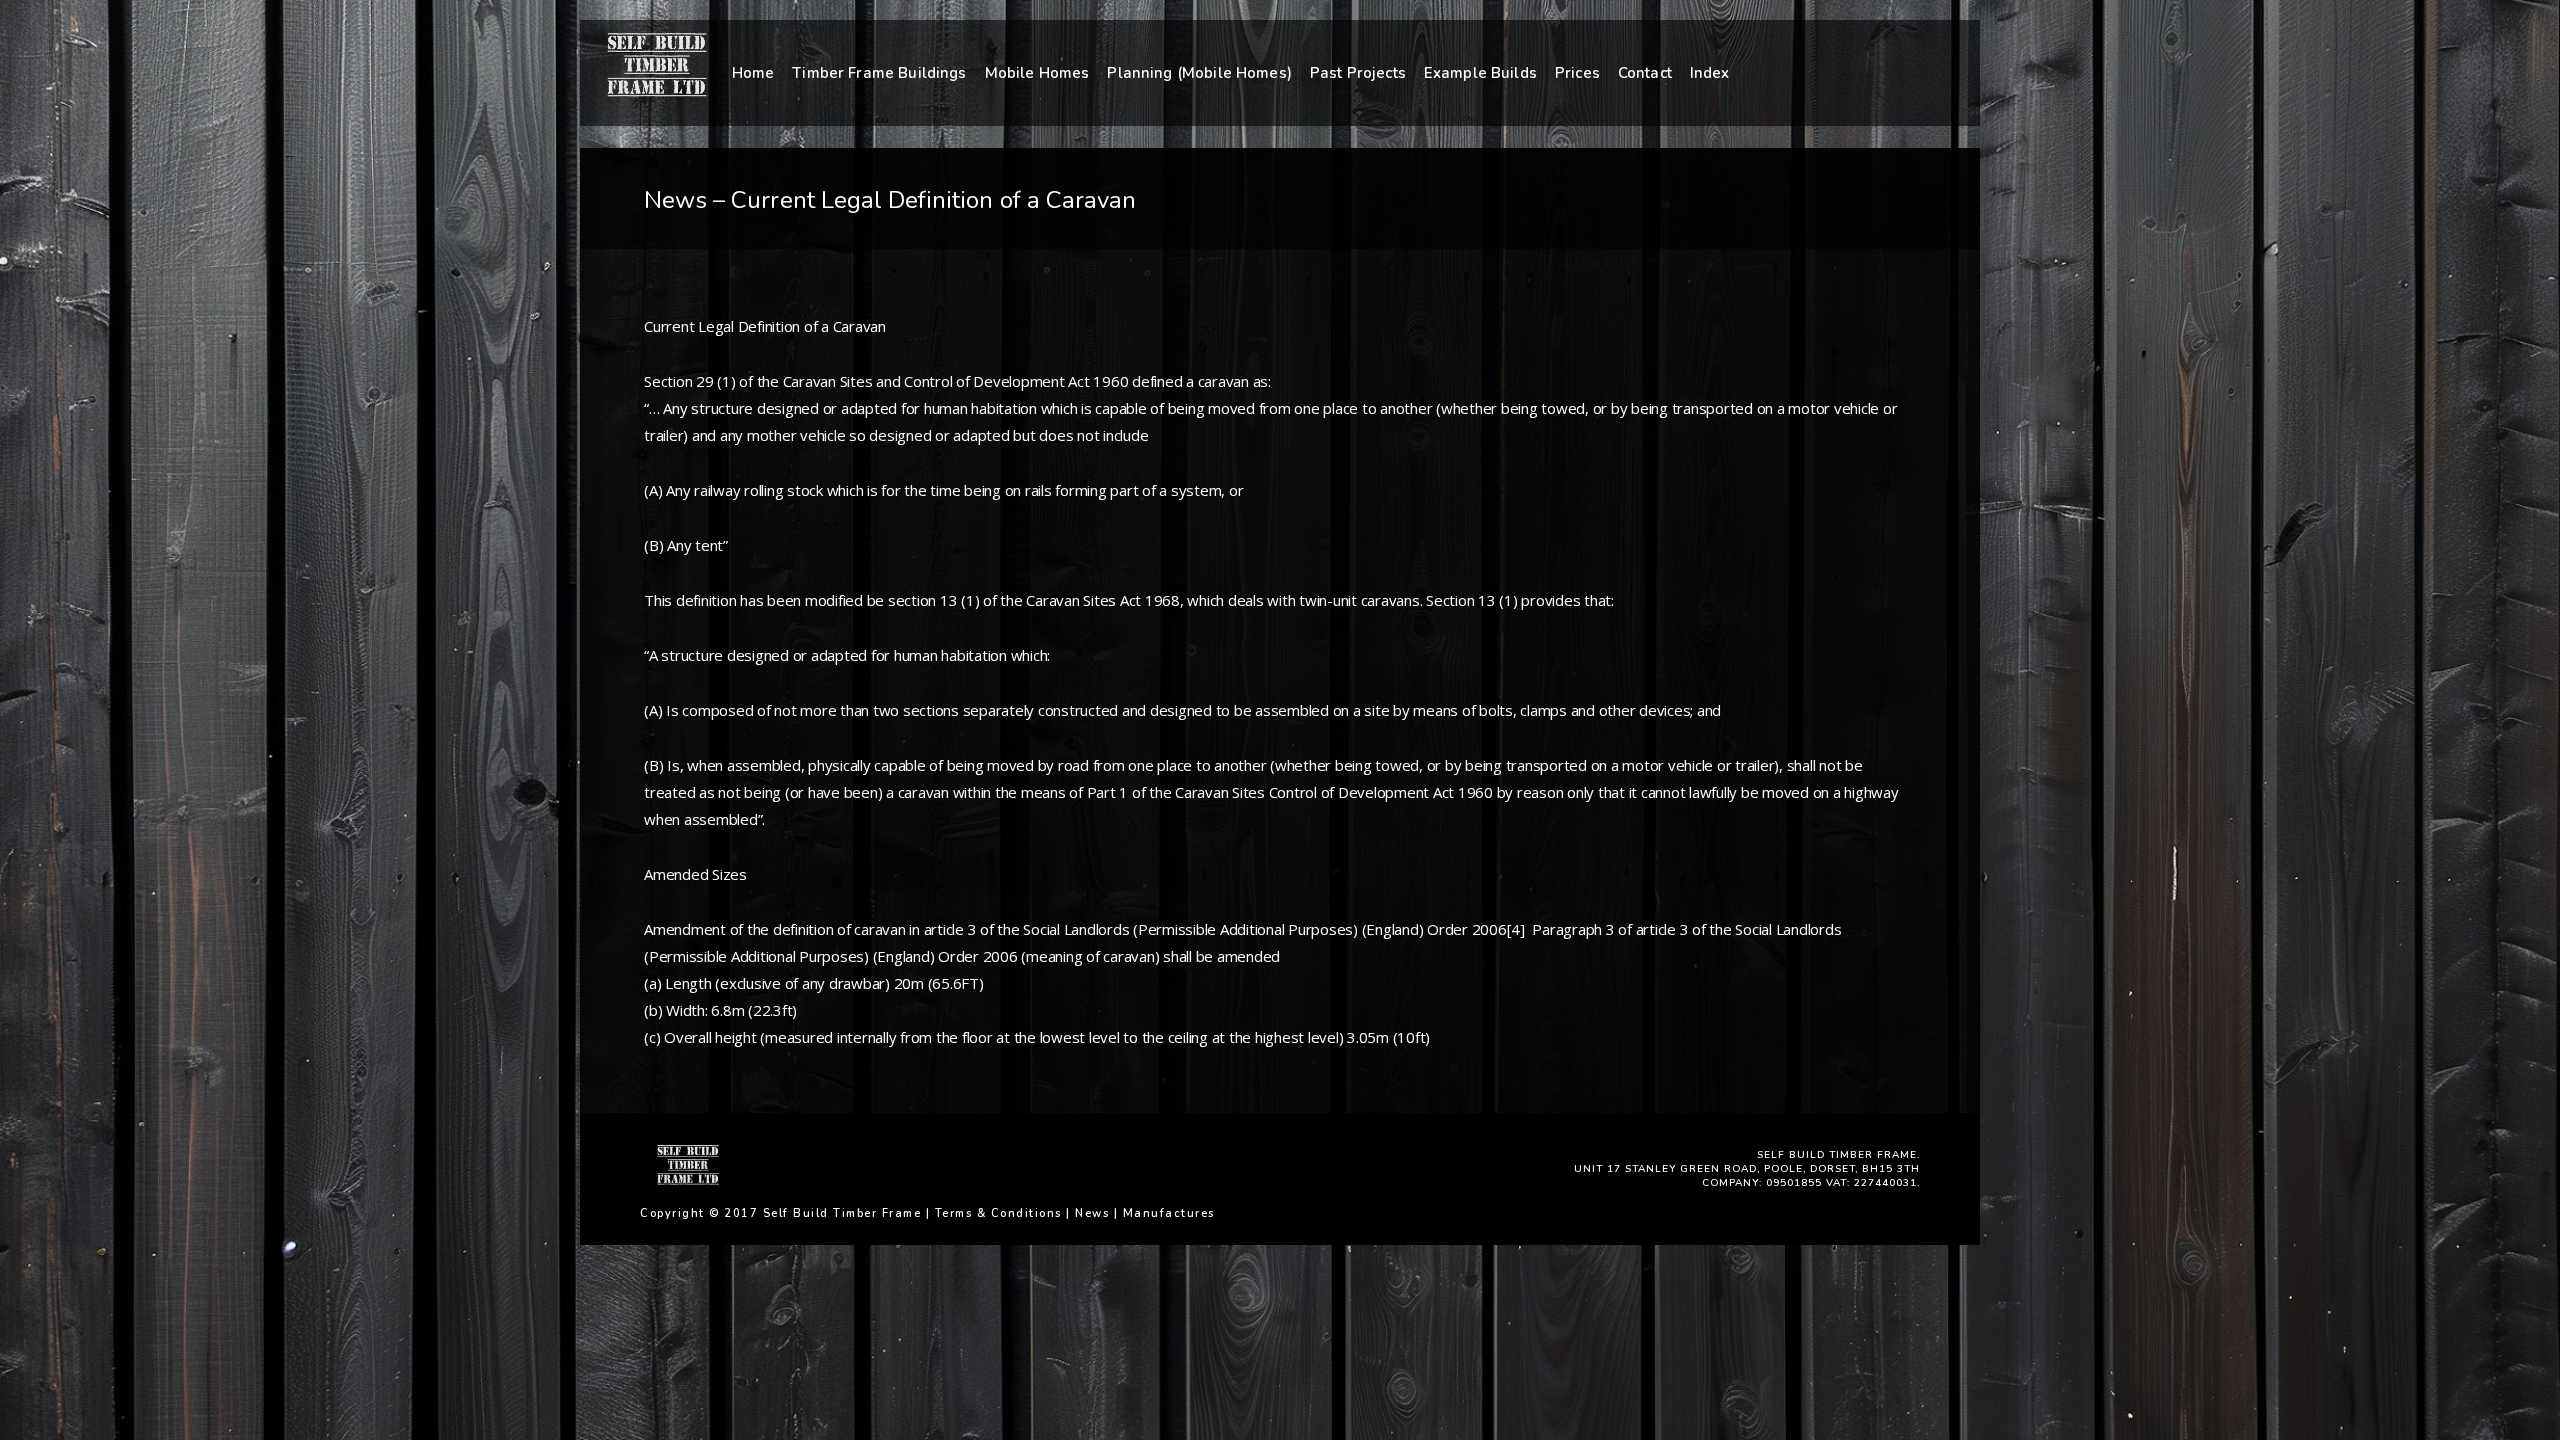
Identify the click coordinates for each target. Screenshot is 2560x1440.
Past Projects (1358, 73)
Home (753, 73)
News (1092, 1213)
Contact (1645, 73)
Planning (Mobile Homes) (1199, 73)
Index (1710, 73)
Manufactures (1169, 1213)
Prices (1577, 73)
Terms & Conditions (998, 1213)
